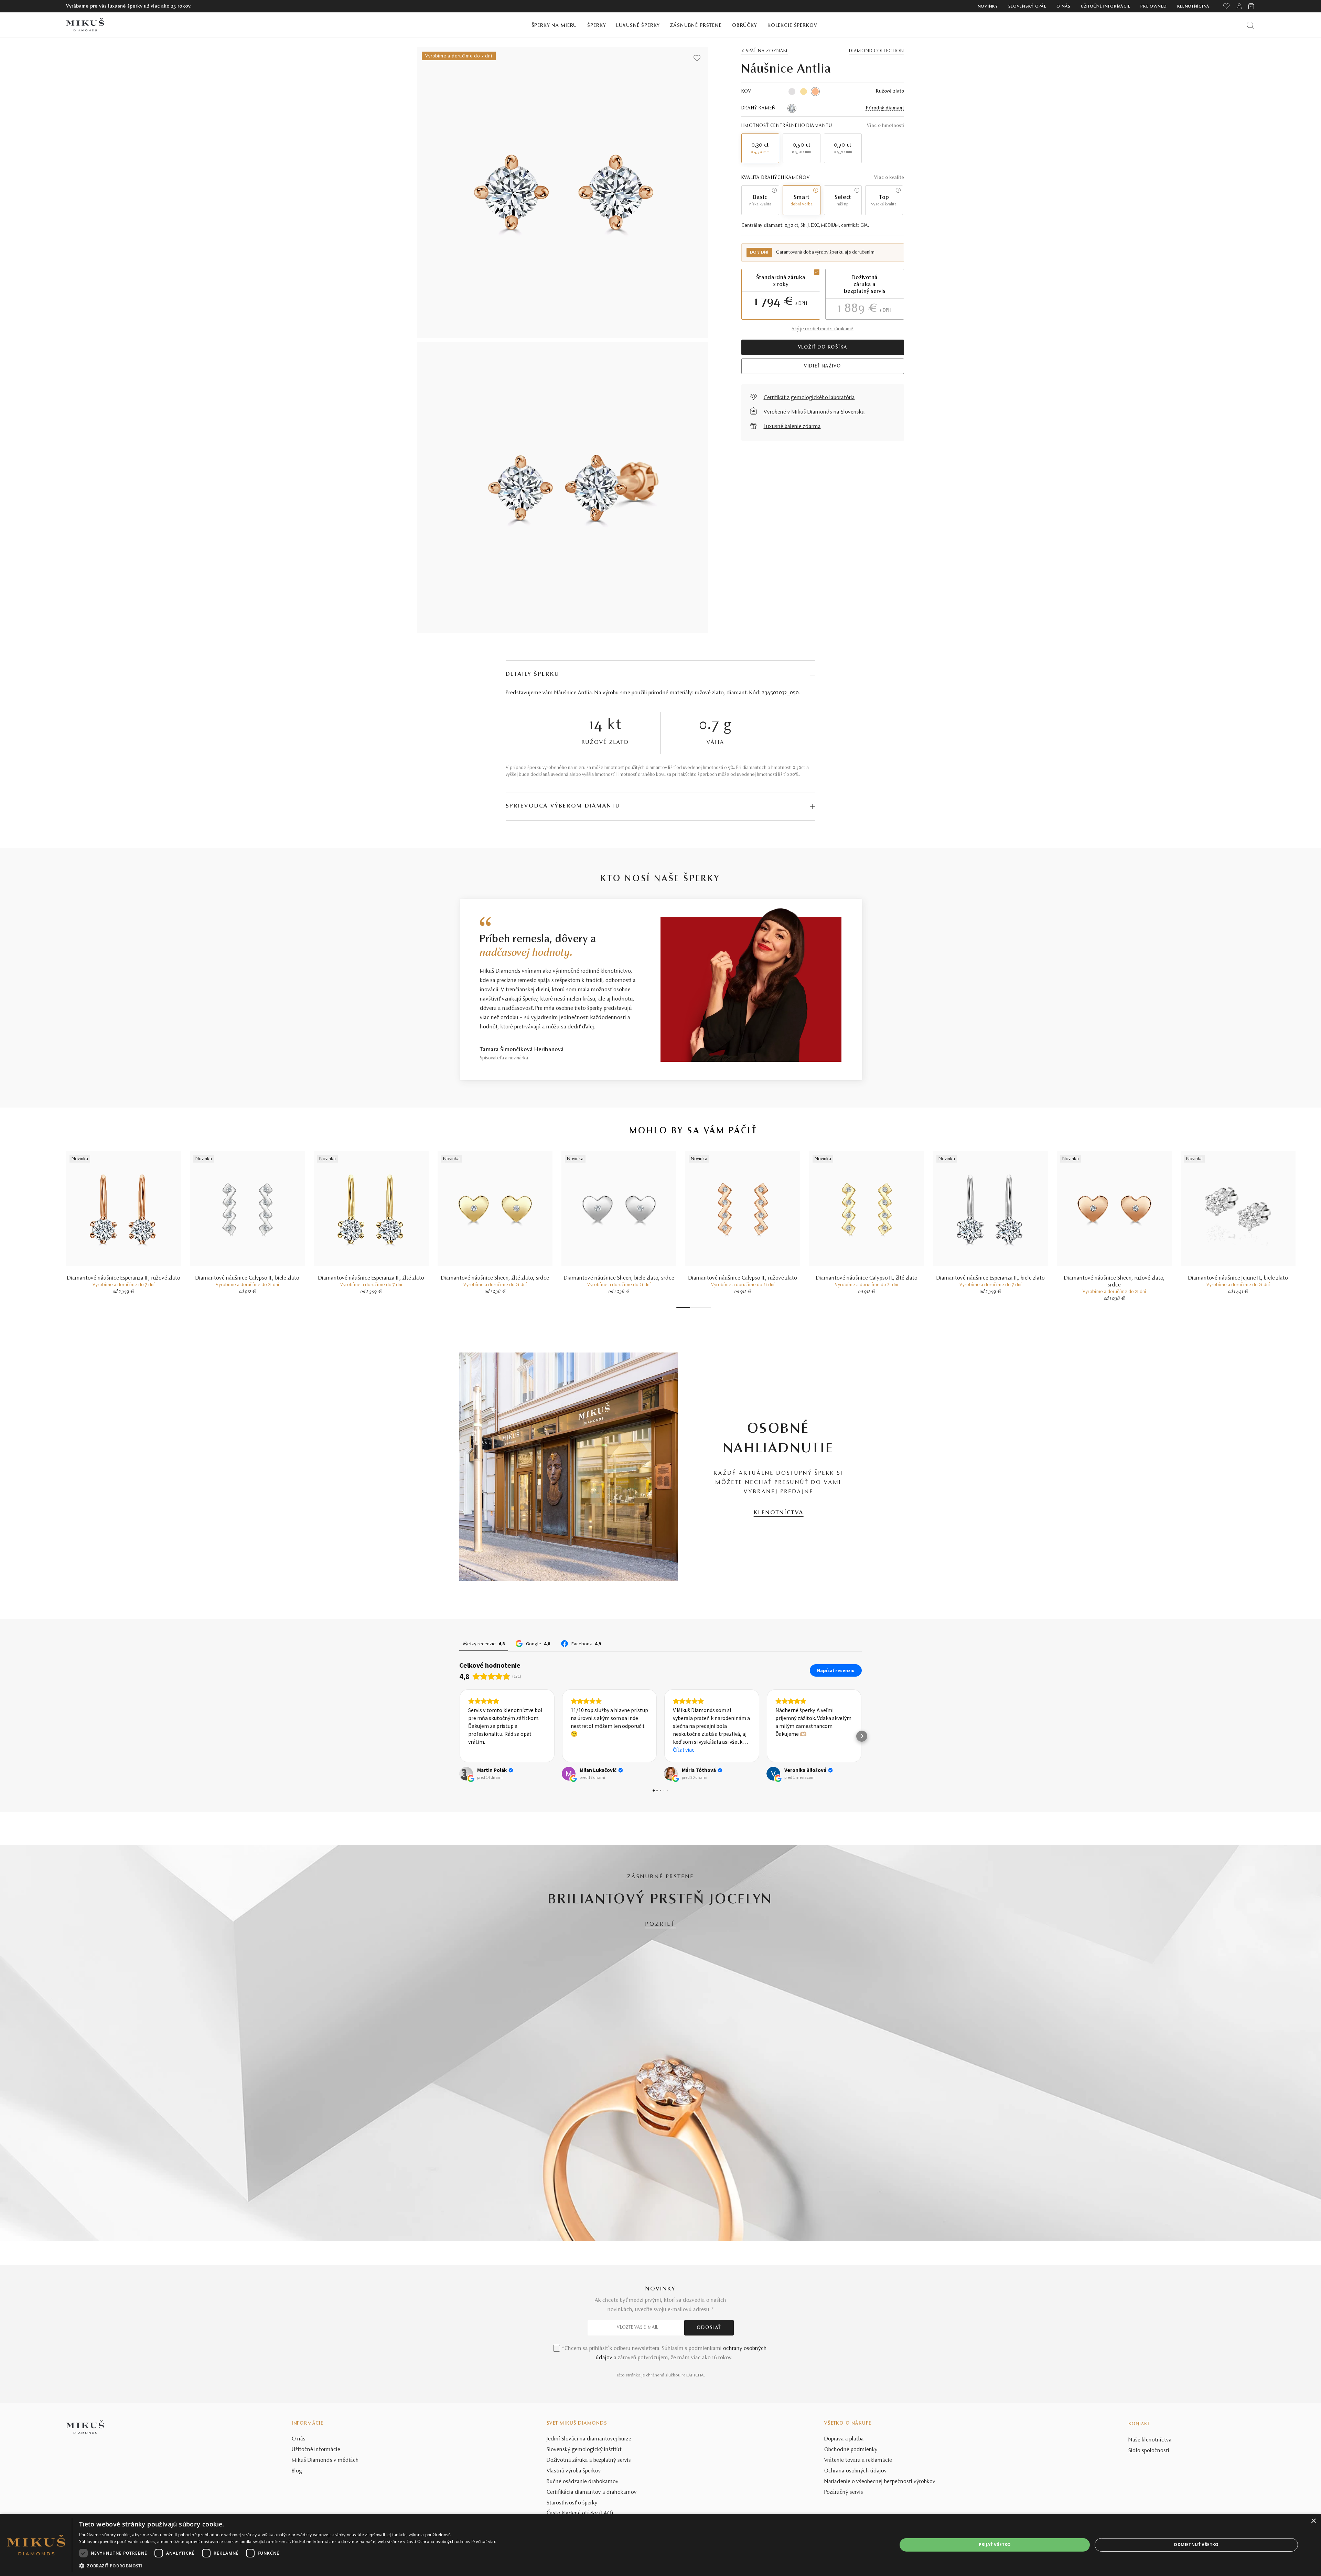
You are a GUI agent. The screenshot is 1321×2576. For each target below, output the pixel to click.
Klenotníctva (1193, 7)
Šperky (597, 26)
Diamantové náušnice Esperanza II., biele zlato (991, 1278)
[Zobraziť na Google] (466, 1774)
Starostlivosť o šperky (572, 2503)
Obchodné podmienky (851, 2450)
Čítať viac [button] (581, 1750)
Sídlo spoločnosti (1149, 2451)
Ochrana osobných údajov (856, 2471)
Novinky (988, 7)
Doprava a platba (844, 2439)
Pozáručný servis (844, 2492)
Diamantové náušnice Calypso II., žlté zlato (867, 1278)
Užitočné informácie (1105, 7)
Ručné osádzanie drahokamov (583, 2482)
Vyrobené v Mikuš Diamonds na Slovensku (814, 412)
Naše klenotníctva (1150, 2440)
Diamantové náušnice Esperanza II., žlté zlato (371, 1278)
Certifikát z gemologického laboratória (809, 398)
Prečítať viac (484, 2541)
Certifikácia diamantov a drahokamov (592, 2492)
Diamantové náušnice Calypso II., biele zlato (247, 1278)
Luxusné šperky (638, 26)
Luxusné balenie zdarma (792, 427)
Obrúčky (745, 26)
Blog (297, 2471)
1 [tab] (683, 1308)
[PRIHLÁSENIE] (1239, 6)
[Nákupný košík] (1252, 6)
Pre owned (1153, 7)
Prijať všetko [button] (995, 2545)
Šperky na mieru (554, 26)
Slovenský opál (1027, 7)
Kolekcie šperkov (792, 26)
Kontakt (1139, 2424)
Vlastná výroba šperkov (574, 2471)
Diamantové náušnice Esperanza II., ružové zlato (124, 1278)
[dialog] (660, 2545)
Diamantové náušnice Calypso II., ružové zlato (743, 1278)
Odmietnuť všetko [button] (1196, 2545)
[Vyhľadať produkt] (1250, 25)
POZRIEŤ (660, 1924)
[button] (459, 1736)
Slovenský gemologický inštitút (584, 2450)
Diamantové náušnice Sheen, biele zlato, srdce (619, 1278)
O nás (1064, 7)
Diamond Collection (876, 51)
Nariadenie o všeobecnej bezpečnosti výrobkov (880, 2482)
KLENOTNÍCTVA (779, 1513)
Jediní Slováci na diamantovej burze (589, 2439)
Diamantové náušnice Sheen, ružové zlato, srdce (1114, 1282)
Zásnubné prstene (696, 26)
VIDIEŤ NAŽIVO (823, 366)
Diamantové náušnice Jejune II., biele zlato (1238, 1278)
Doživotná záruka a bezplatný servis (589, 2460)
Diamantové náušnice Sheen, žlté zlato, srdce (495, 1278)
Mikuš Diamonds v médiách (325, 2460)
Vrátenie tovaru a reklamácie (858, 2460)
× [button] (1313, 2521)
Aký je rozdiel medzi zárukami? (823, 329)
